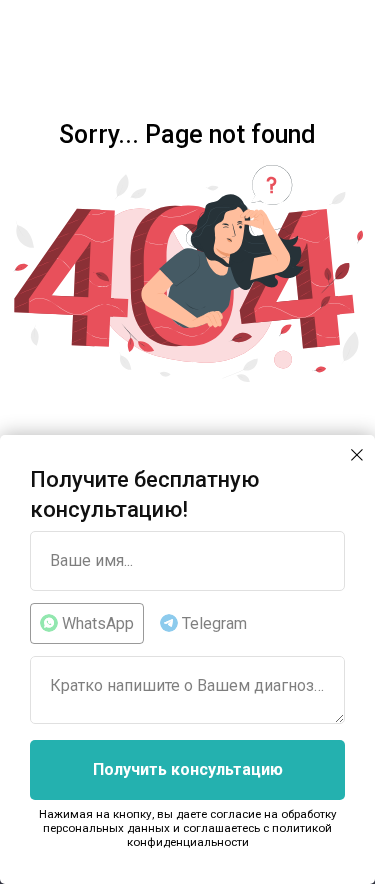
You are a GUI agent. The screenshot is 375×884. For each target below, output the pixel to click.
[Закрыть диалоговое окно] (357, 455)
